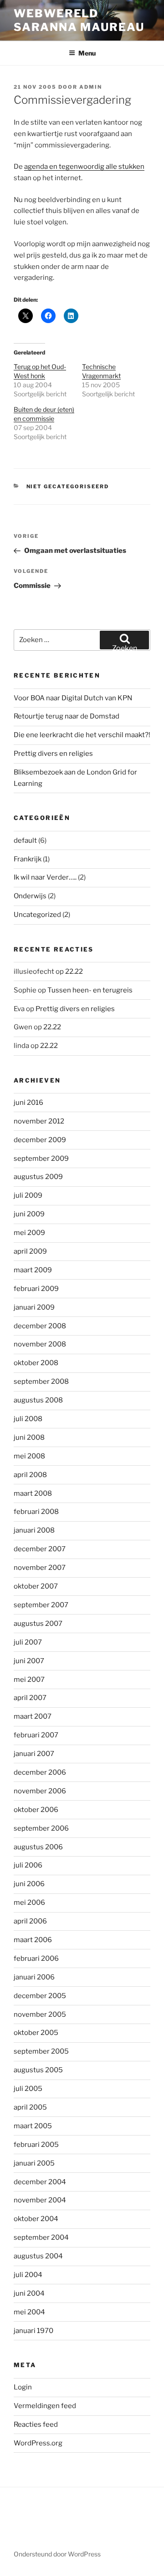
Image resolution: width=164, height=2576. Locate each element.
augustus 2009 (38, 1177)
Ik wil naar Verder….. (45, 877)
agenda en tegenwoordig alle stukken (84, 167)
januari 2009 (34, 1307)
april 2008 (30, 1475)
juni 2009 (29, 1214)
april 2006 (30, 1921)
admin (91, 87)
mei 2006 (29, 1903)
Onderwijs (30, 896)
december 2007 (40, 1549)
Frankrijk (28, 859)
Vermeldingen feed (45, 2406)
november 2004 (40, 2200)
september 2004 (41, 2237)
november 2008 (40, 1344)
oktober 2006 (36, 1810)
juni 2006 (29, 1884)
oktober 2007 (36, 1586)
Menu (87, 53)
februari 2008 (36, 1512)
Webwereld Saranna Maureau (79, 20)
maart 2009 (33, 1270)
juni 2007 (29, 1661)
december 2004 (40, 2182)
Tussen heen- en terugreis (90, 990)
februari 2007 (36, 1735)
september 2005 (41, 2051)
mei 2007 (29, 1680)
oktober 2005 (36, 2033)
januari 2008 (34, 1530)
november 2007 (40, 1568)
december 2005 (40, 1996)
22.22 (74, 972)
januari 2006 (34, 1977)
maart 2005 (33, 2126)
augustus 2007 (38, 1624)
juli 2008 (28, 1419)
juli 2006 (28, 1865)
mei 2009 (29, 1233)
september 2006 (41, 1828)
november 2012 (39, 1121)
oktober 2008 (36, 1363)
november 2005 (40, 2014)
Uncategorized (37, 915)
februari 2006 (36, 1959)
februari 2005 (36, 2145)
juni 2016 (28, 1103)
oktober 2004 (36, 2219)
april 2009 (30, 1251)
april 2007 (30, 1698)
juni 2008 (29, 1437)
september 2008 (41, 1382)
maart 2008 (33, 1493)
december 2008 (40, 1326)
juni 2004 (29, 2293)
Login (23, 2387)
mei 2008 (29, 1456)
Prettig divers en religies (53, 754)
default (25, 840)
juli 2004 (28, 2275)
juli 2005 (28, 2089)
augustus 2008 (38, 1400)
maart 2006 (33, 1940)
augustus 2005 (38, 2070)
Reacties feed (36, 2424)
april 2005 (30, 2107)
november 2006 (40, 1791)
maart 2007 (33, 1716)
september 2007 (41, 1605)
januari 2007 (34, 1754)
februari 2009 (36, 1289)
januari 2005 (34, 2163)
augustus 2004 (38, 2256)
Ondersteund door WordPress (57, 2554)
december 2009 (40, 1140)
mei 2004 (29, 2312)
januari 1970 (33, 2331)
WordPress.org (38, 2443)
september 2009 (41, 1159)
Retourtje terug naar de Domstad (67, 716)
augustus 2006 (38, 1847)
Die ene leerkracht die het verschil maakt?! (82, 735)
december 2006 (40, 1772)
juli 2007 (28, 1642)
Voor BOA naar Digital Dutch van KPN (73, 698)
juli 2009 (28, 1195)
